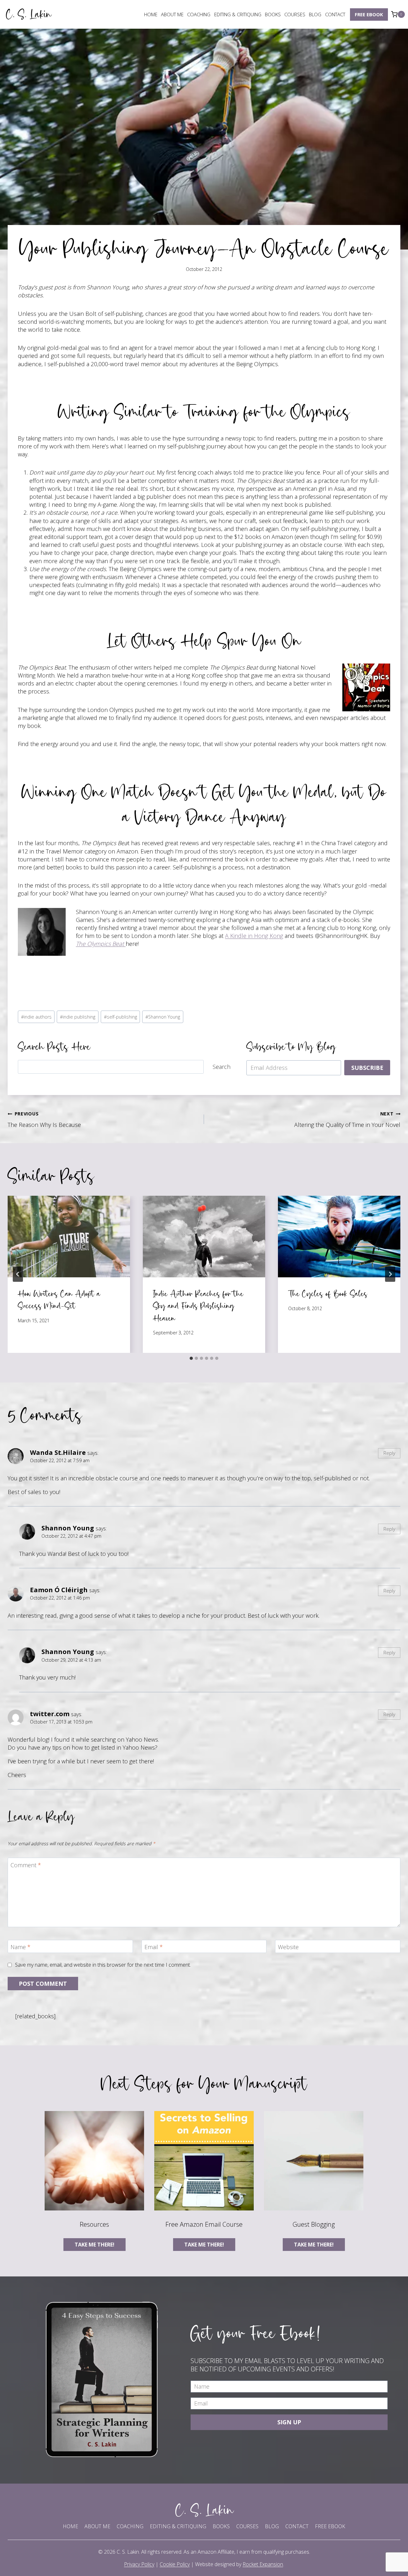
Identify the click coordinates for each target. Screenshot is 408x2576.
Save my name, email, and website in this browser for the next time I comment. (103, 1965)
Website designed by (239, 2564)
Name (21, 1947)
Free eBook (369, 14)
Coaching (199, 14)
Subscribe (367, 1068)
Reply (389, 1453)
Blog (315, 14)
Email (154, 1947)
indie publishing (78, 1017)
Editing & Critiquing (238, 14)
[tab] (191, 1358)
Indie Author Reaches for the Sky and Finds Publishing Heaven (198, 1306)
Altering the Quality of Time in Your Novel (347, 1119)
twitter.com (50, 1714)
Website (288, 1947)
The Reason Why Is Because (44, 1119)
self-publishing (120, 1017)
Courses (295, 14)
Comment (26, 1865)
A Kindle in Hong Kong (254, 936)
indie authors (36, 1017)
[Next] (390, 1274)
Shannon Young (163, 1017)
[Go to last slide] (18, 1274)
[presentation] (69, 1237)
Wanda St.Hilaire (58, 1452)
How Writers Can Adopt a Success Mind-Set (59, 1299)
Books (273, 14)
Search (222, 1067)
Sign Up (289, 2422)
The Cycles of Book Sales (328, 1293)
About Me (172, 14)
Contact (335, 14)
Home (151, 14)
